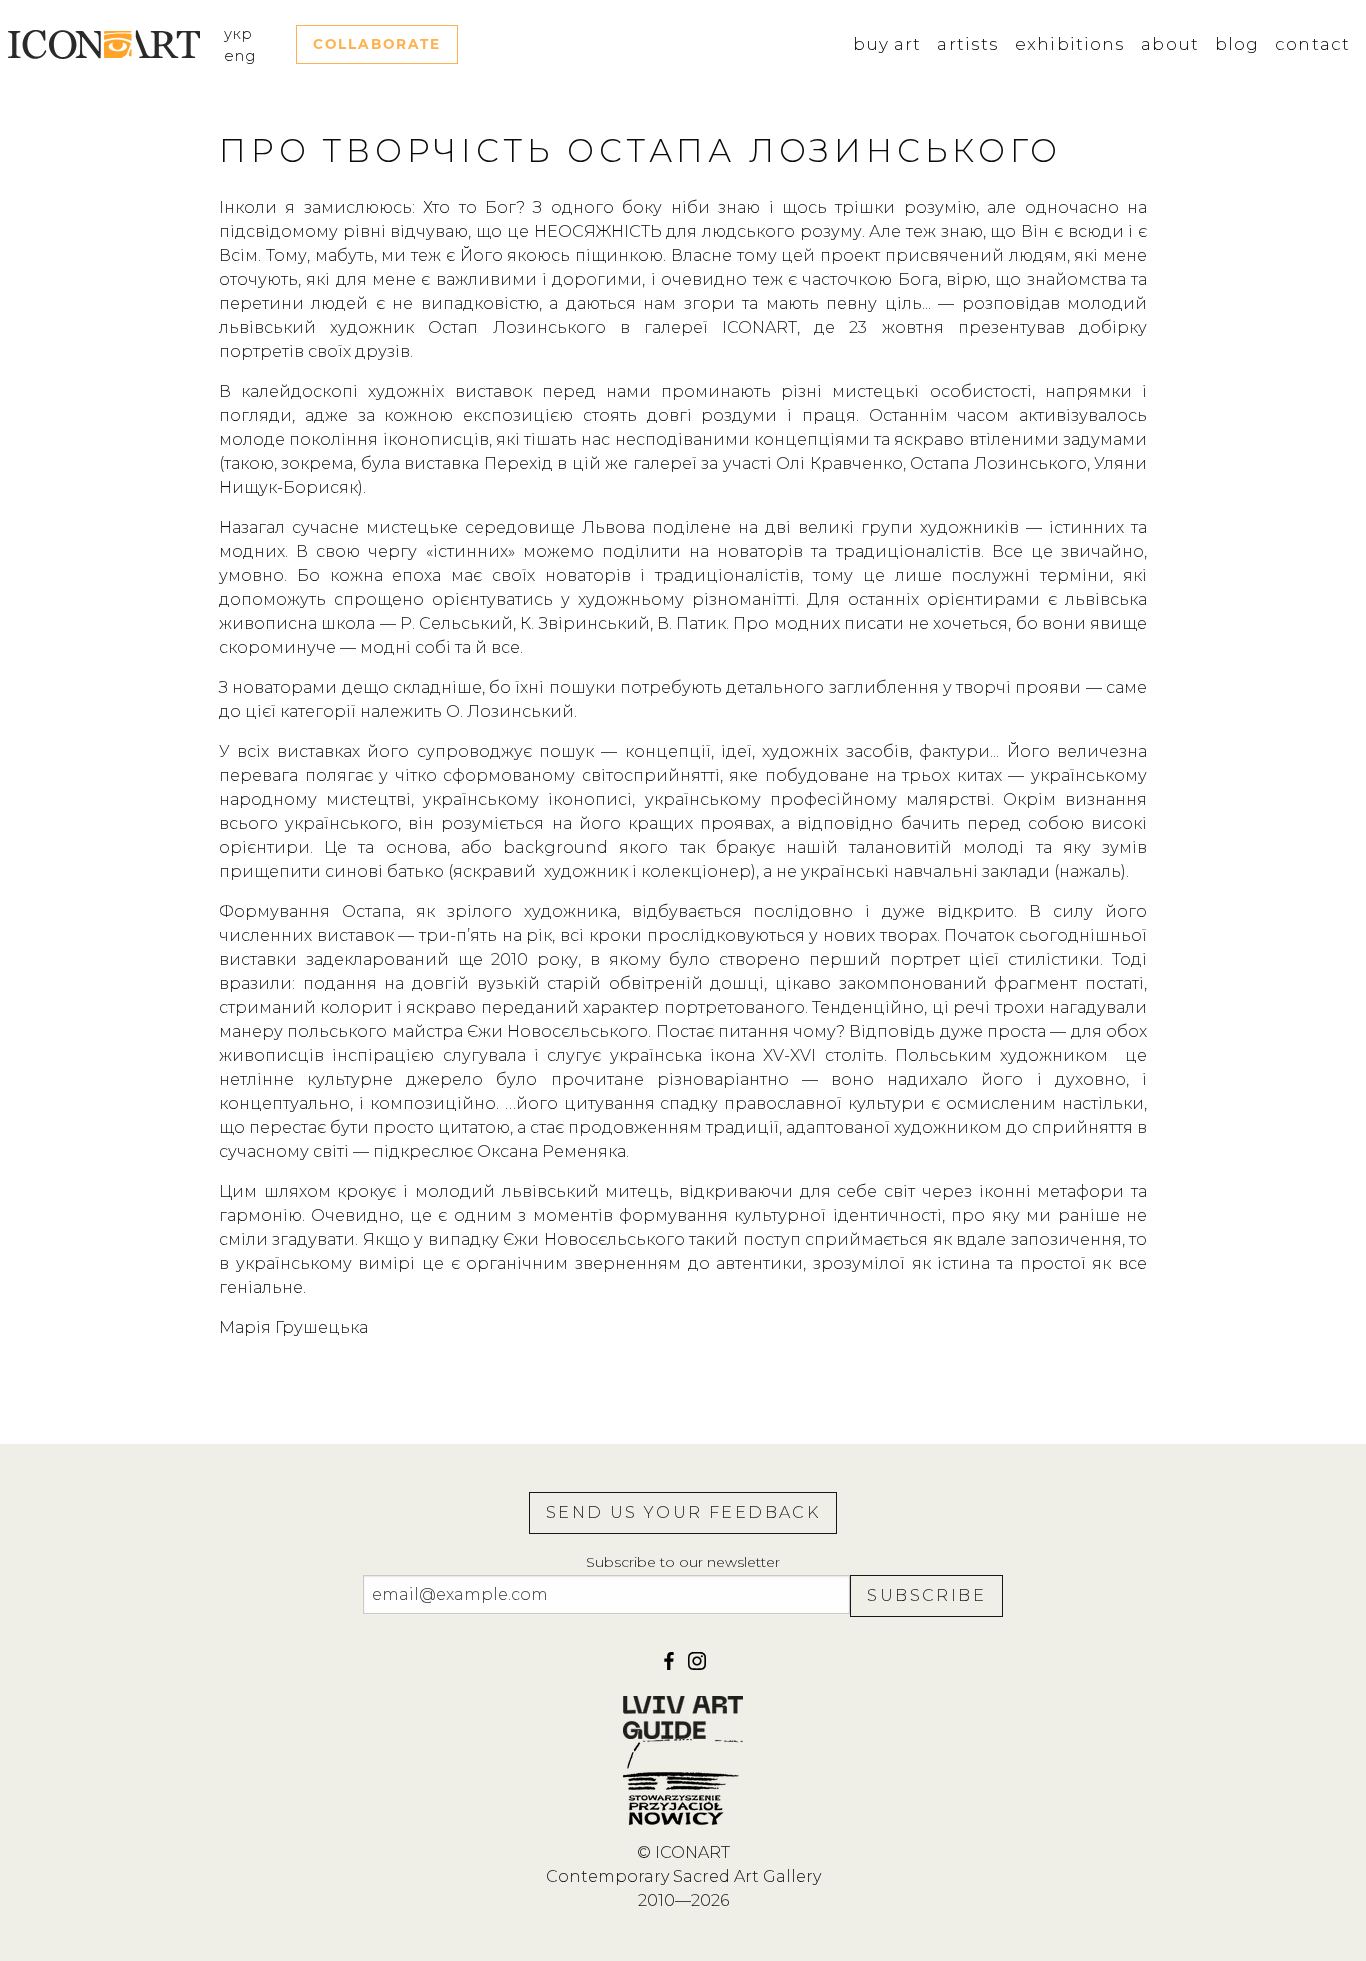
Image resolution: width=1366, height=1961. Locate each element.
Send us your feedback (683, 1512)
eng (240, 56)
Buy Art (887, 44)
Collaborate (376, 44)
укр (238, 34)
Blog (1237, 44)
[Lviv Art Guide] (683, 1716)
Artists (968, 44)
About (1170, 44)
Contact (1312, 44)
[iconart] (697, 1667)
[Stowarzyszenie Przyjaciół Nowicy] (683, 1781)
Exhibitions (1070, 44)
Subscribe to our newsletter (683, 1562)
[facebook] (671, 1667)
